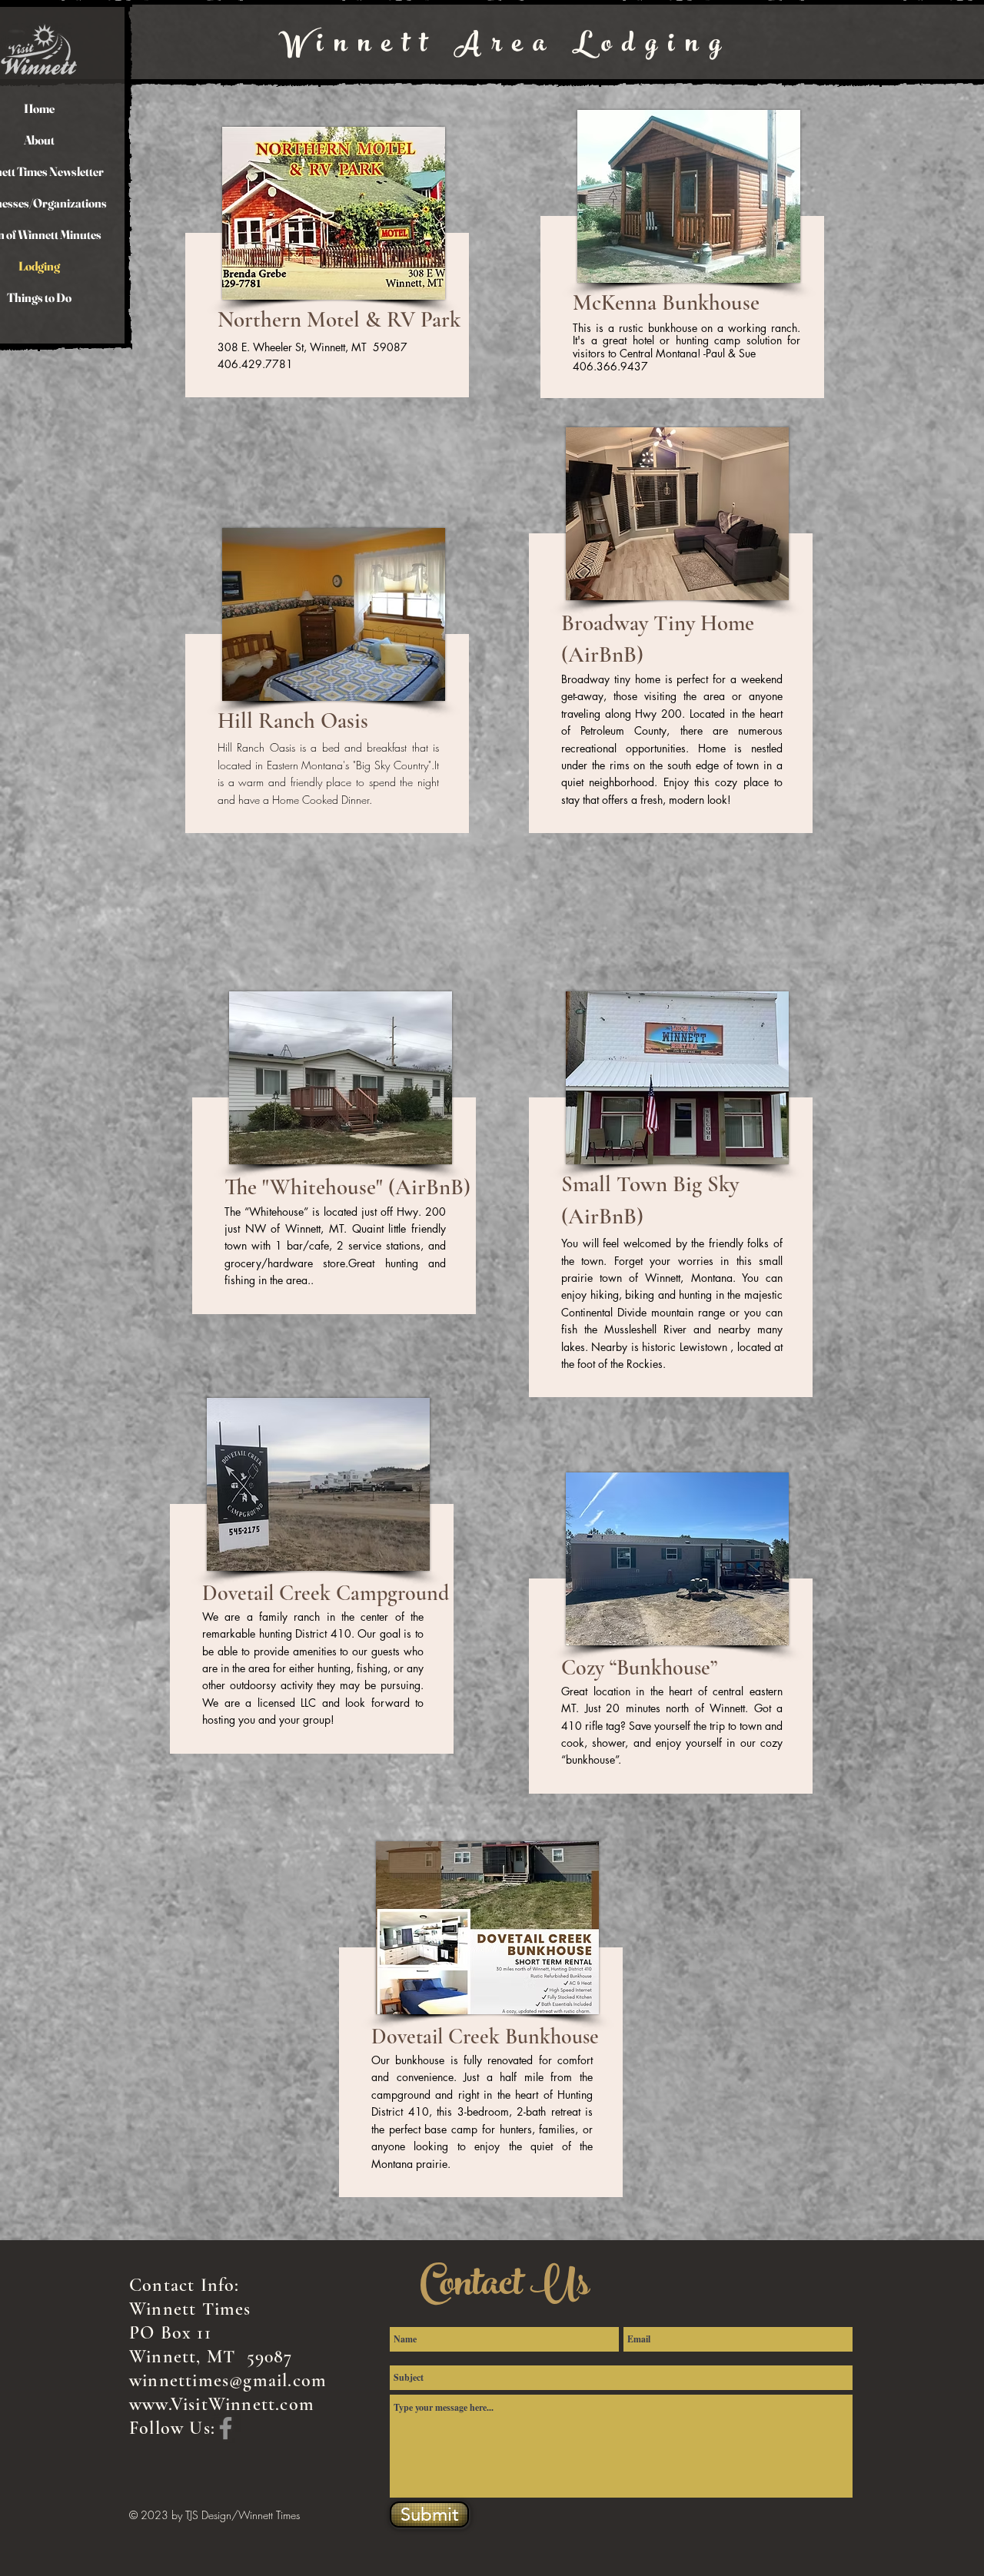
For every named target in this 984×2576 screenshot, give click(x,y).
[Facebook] (226, 2428)
